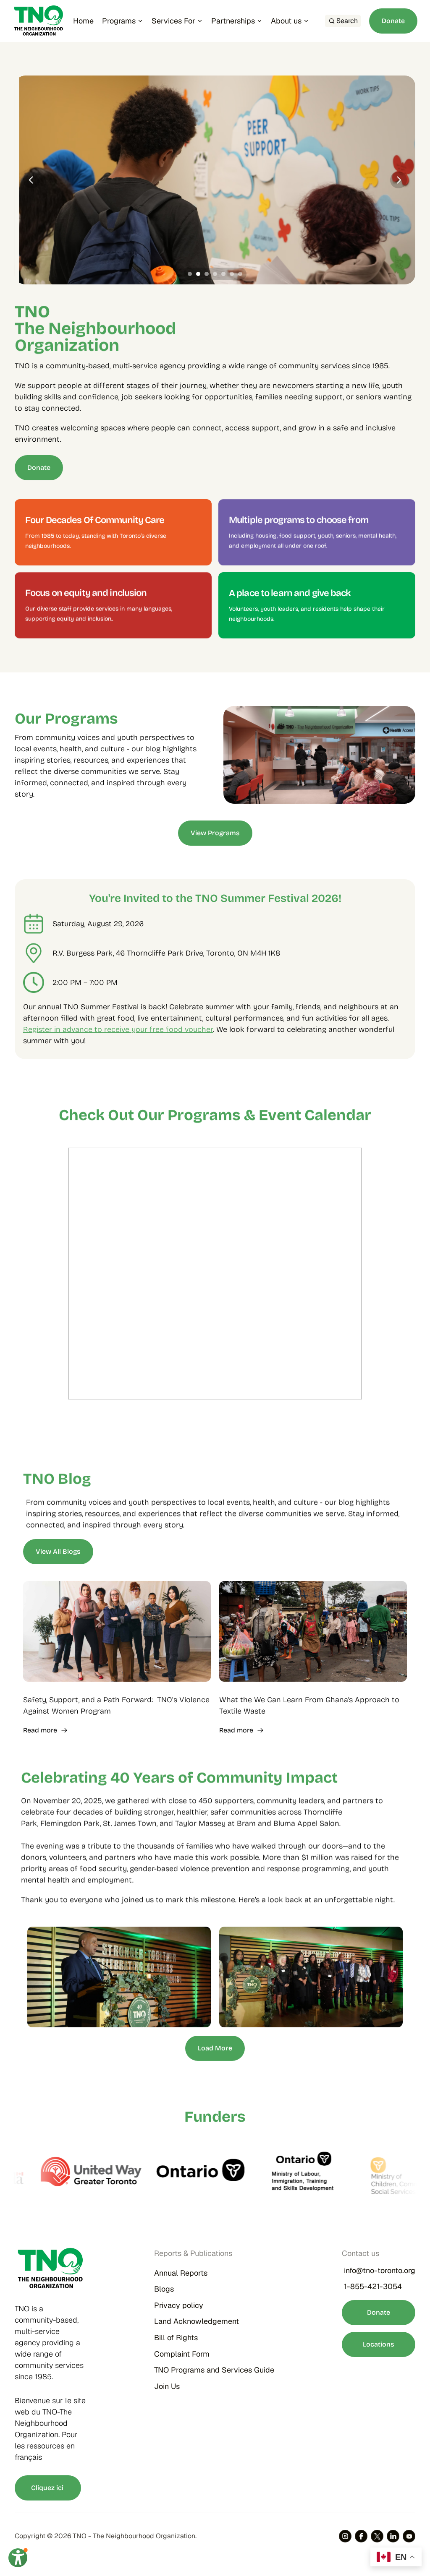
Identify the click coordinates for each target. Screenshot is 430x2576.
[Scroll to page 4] (215, 274)
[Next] (399, 180)
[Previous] (31, 180)
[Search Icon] (343, 21)
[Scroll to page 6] (232, 274)
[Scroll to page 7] (241, 274)
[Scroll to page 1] (189, 274)
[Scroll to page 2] (198, 274)
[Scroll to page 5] (223, 274)
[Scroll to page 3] (207, 274)
